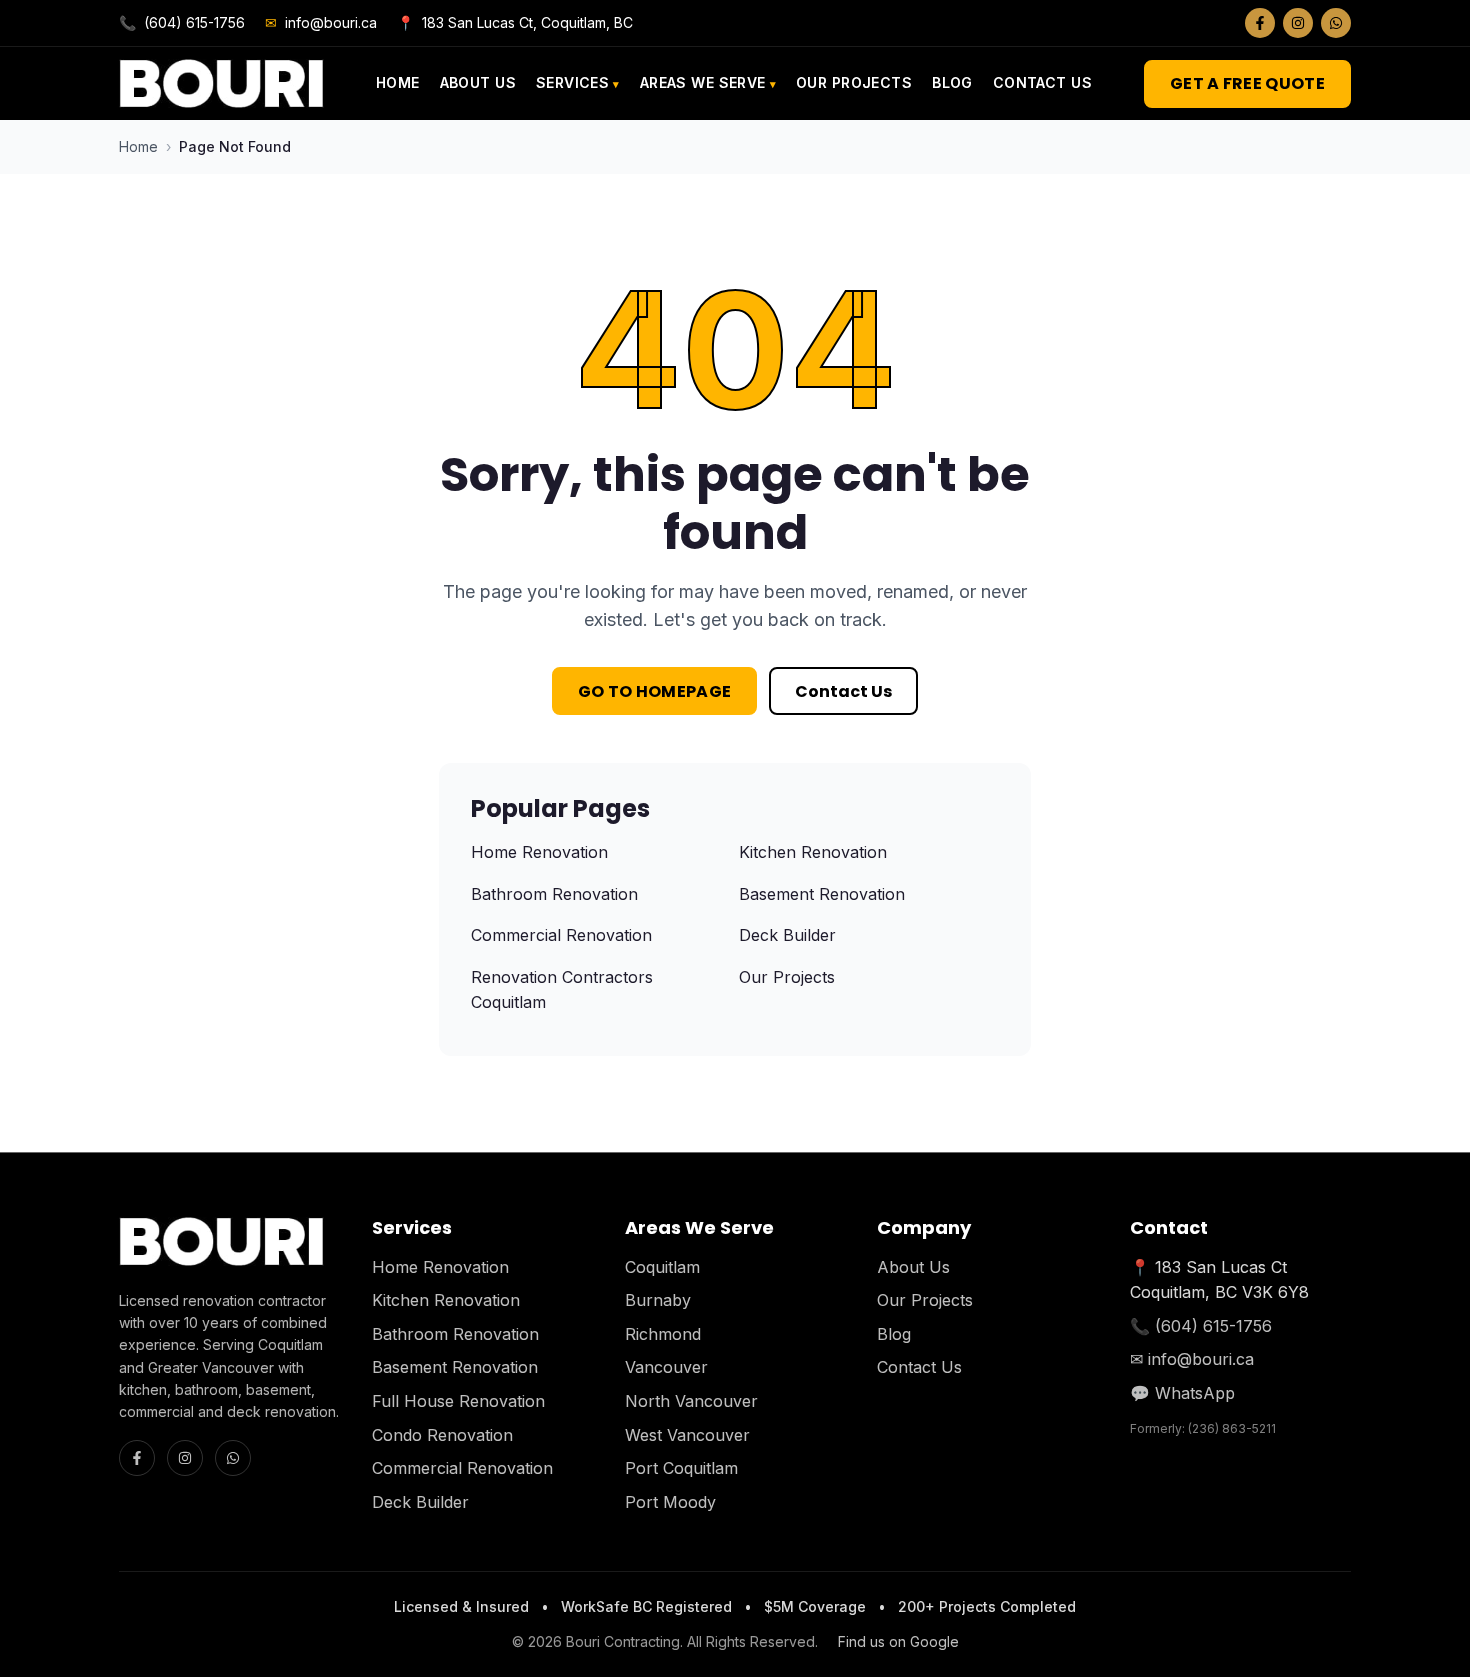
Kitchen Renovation (813, 852)
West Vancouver (687, 1435)
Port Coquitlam (681, 1468)
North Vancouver (691, 1401)
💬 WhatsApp (1182, 1393)
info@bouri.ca (321, 22)
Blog (952, 82)
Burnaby (658, 1300)
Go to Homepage (654, 691)
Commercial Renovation (561, 935)
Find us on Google (898, 1641)
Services (572, 82)
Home (398, 82)
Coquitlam (662, 1267)
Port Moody (670, 1502)
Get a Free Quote (1247, 83)
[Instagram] (1298, 23)
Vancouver (666, 1367)
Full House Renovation (458, 1401)
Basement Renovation (822, 894)
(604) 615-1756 (182, 22)
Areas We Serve (703, 82)
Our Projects (854, 82)
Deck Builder (787, 935)
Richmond (663, 1334)
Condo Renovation (442, 1435)
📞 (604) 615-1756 (1201, 1326)
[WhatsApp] (1336, 23)
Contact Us (1042, 82)
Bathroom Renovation (554, 894)
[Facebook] (1260, 23)
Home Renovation (539, 852)
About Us (478, 82)
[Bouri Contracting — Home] (221, 83)
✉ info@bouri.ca (1192, 1359)
